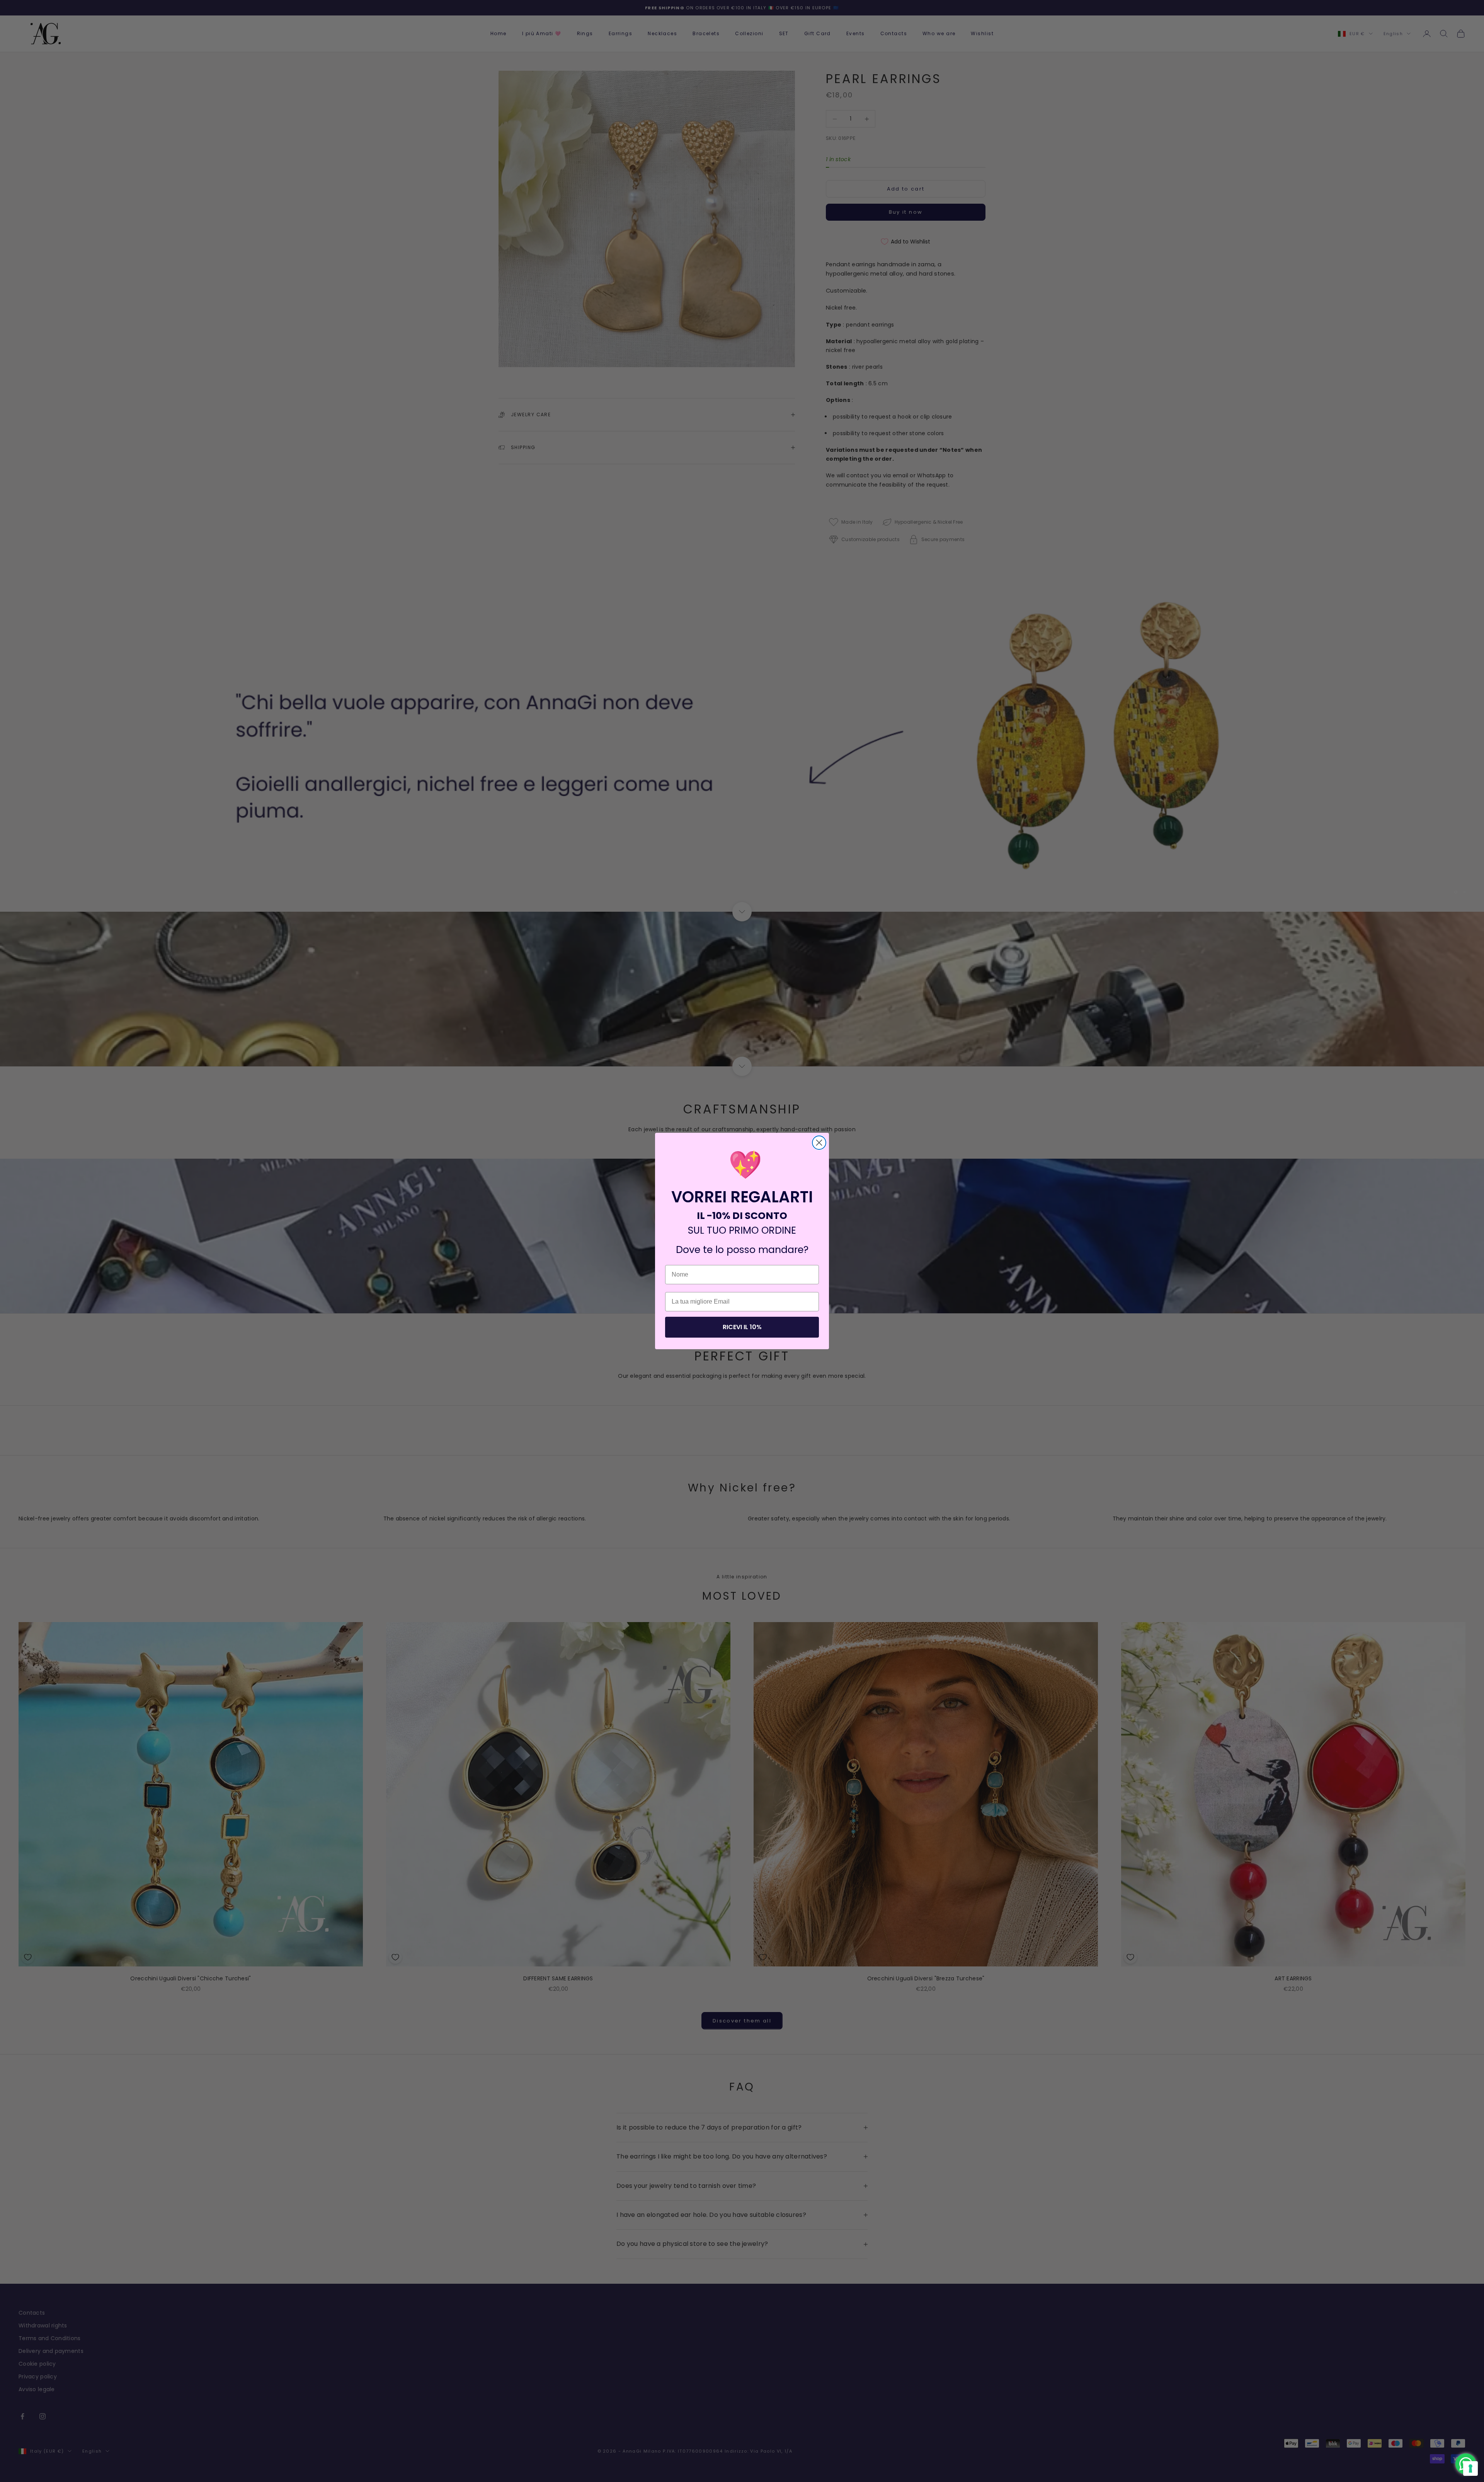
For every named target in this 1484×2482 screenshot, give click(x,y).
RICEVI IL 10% (742, 1327)
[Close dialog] (819, 1143)
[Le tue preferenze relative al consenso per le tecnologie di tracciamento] (1470, 2468)
